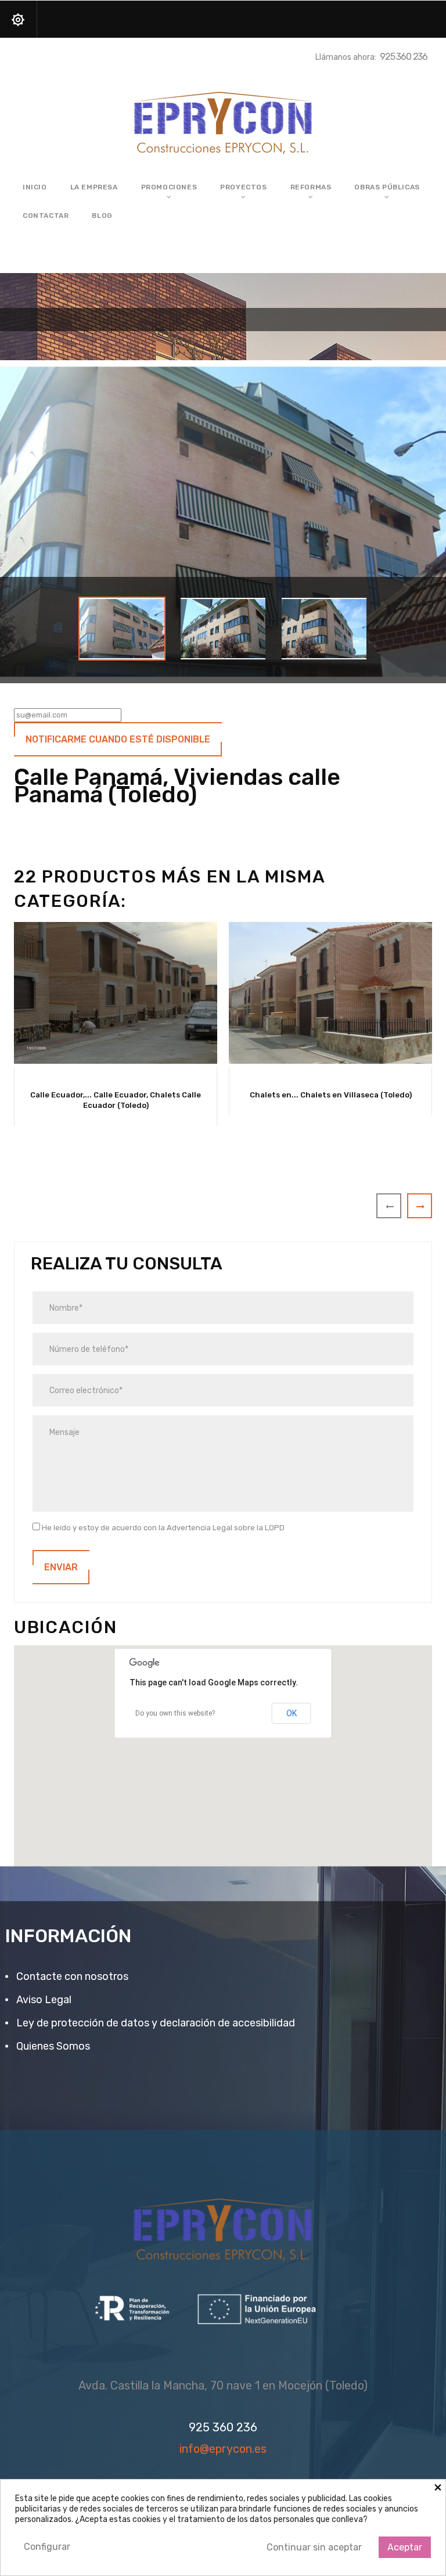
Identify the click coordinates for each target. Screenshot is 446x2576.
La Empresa (94, 187)
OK (292, 1713)
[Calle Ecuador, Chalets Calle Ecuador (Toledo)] (116, 993)
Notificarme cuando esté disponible (118, 739)
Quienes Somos (52, 2046)
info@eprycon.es (223, 2449)
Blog (102, 216)
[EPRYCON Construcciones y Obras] (223, 119)
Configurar (47, 2547)
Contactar (46, 216)
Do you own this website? (175, 1713)
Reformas (311, 187)
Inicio (35, 187)
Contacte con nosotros (71, 1976)
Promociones (169, 187)
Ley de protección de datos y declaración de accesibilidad (154, 2023)
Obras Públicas (387, 187)
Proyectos (243, 187)
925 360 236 (404, 57)
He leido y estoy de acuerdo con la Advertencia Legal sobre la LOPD (162, 1528)
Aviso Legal (43, 2000)
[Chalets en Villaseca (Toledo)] (330, 993)
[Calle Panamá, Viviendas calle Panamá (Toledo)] (122, 629)
